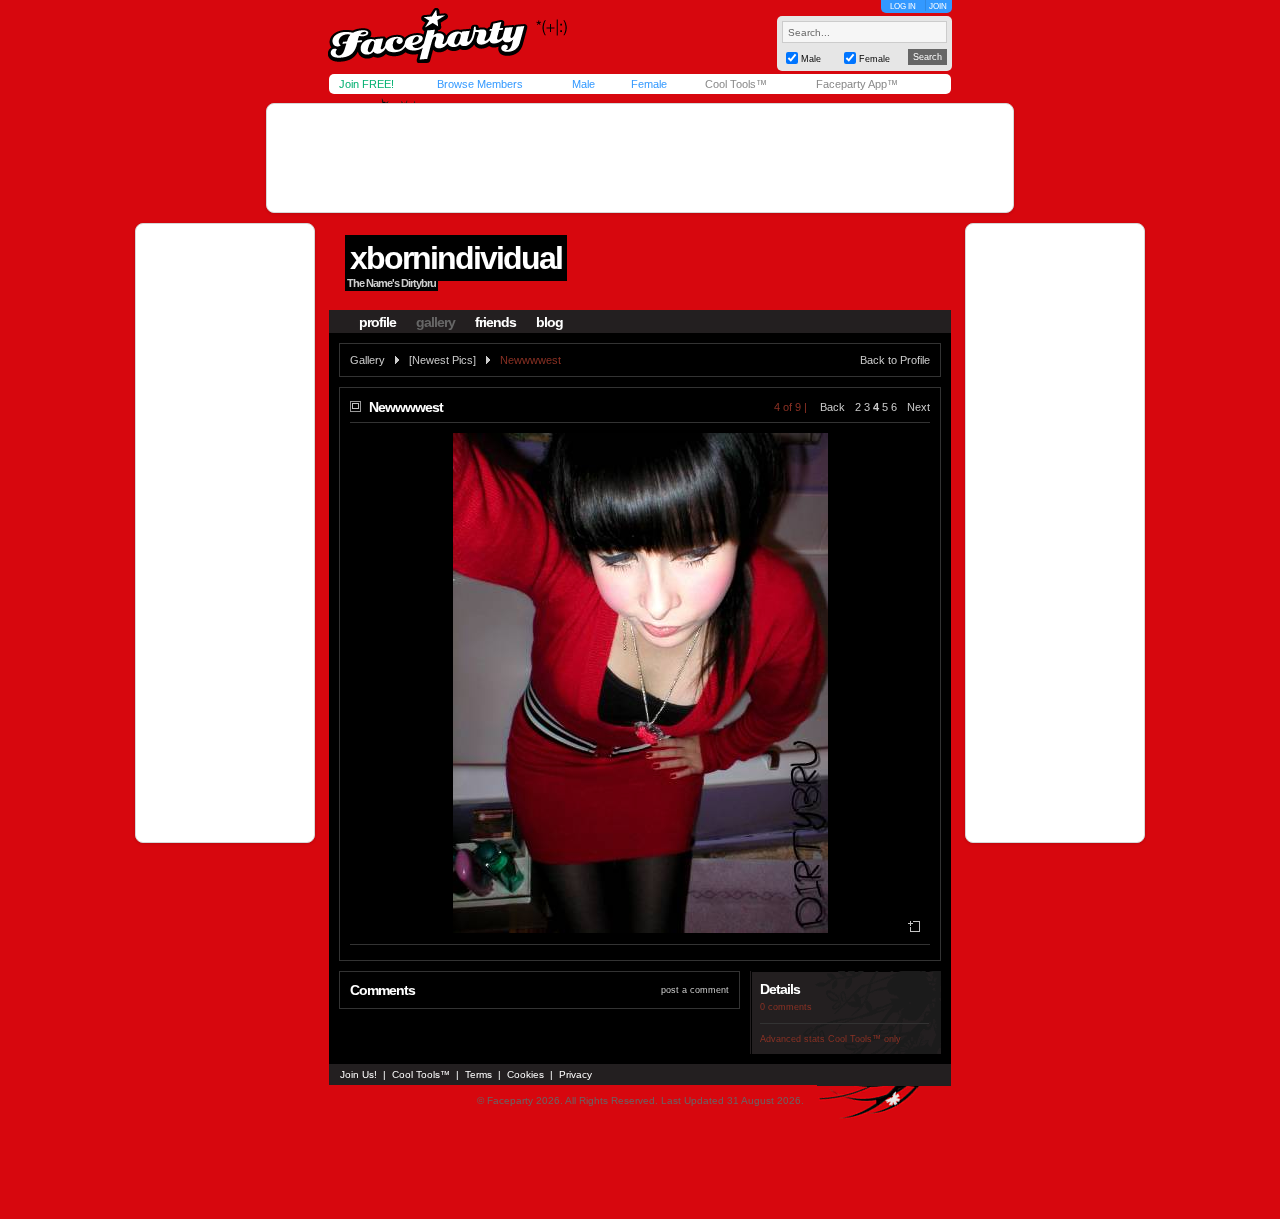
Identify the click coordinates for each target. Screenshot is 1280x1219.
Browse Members (480, 84)
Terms (478, 1074)
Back (832, 407)
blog (549, 322)
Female (649, 84)
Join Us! (358, 1074)
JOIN (938, 6)
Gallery (367, 360)
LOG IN (903, 6)
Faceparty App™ (857, 84)
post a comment (695, 990)
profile (377, 322)
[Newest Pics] (442, 360)
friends (495, 322)
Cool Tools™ (736, 84)
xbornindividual (456, 258)
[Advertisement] (640, 158)
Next (918, 407)
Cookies (525, 1074)
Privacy (575, 1074)
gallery (435, 322)
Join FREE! (366, 84)
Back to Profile (895, 360)
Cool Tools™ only (864, 1039)
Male (583, 84)
